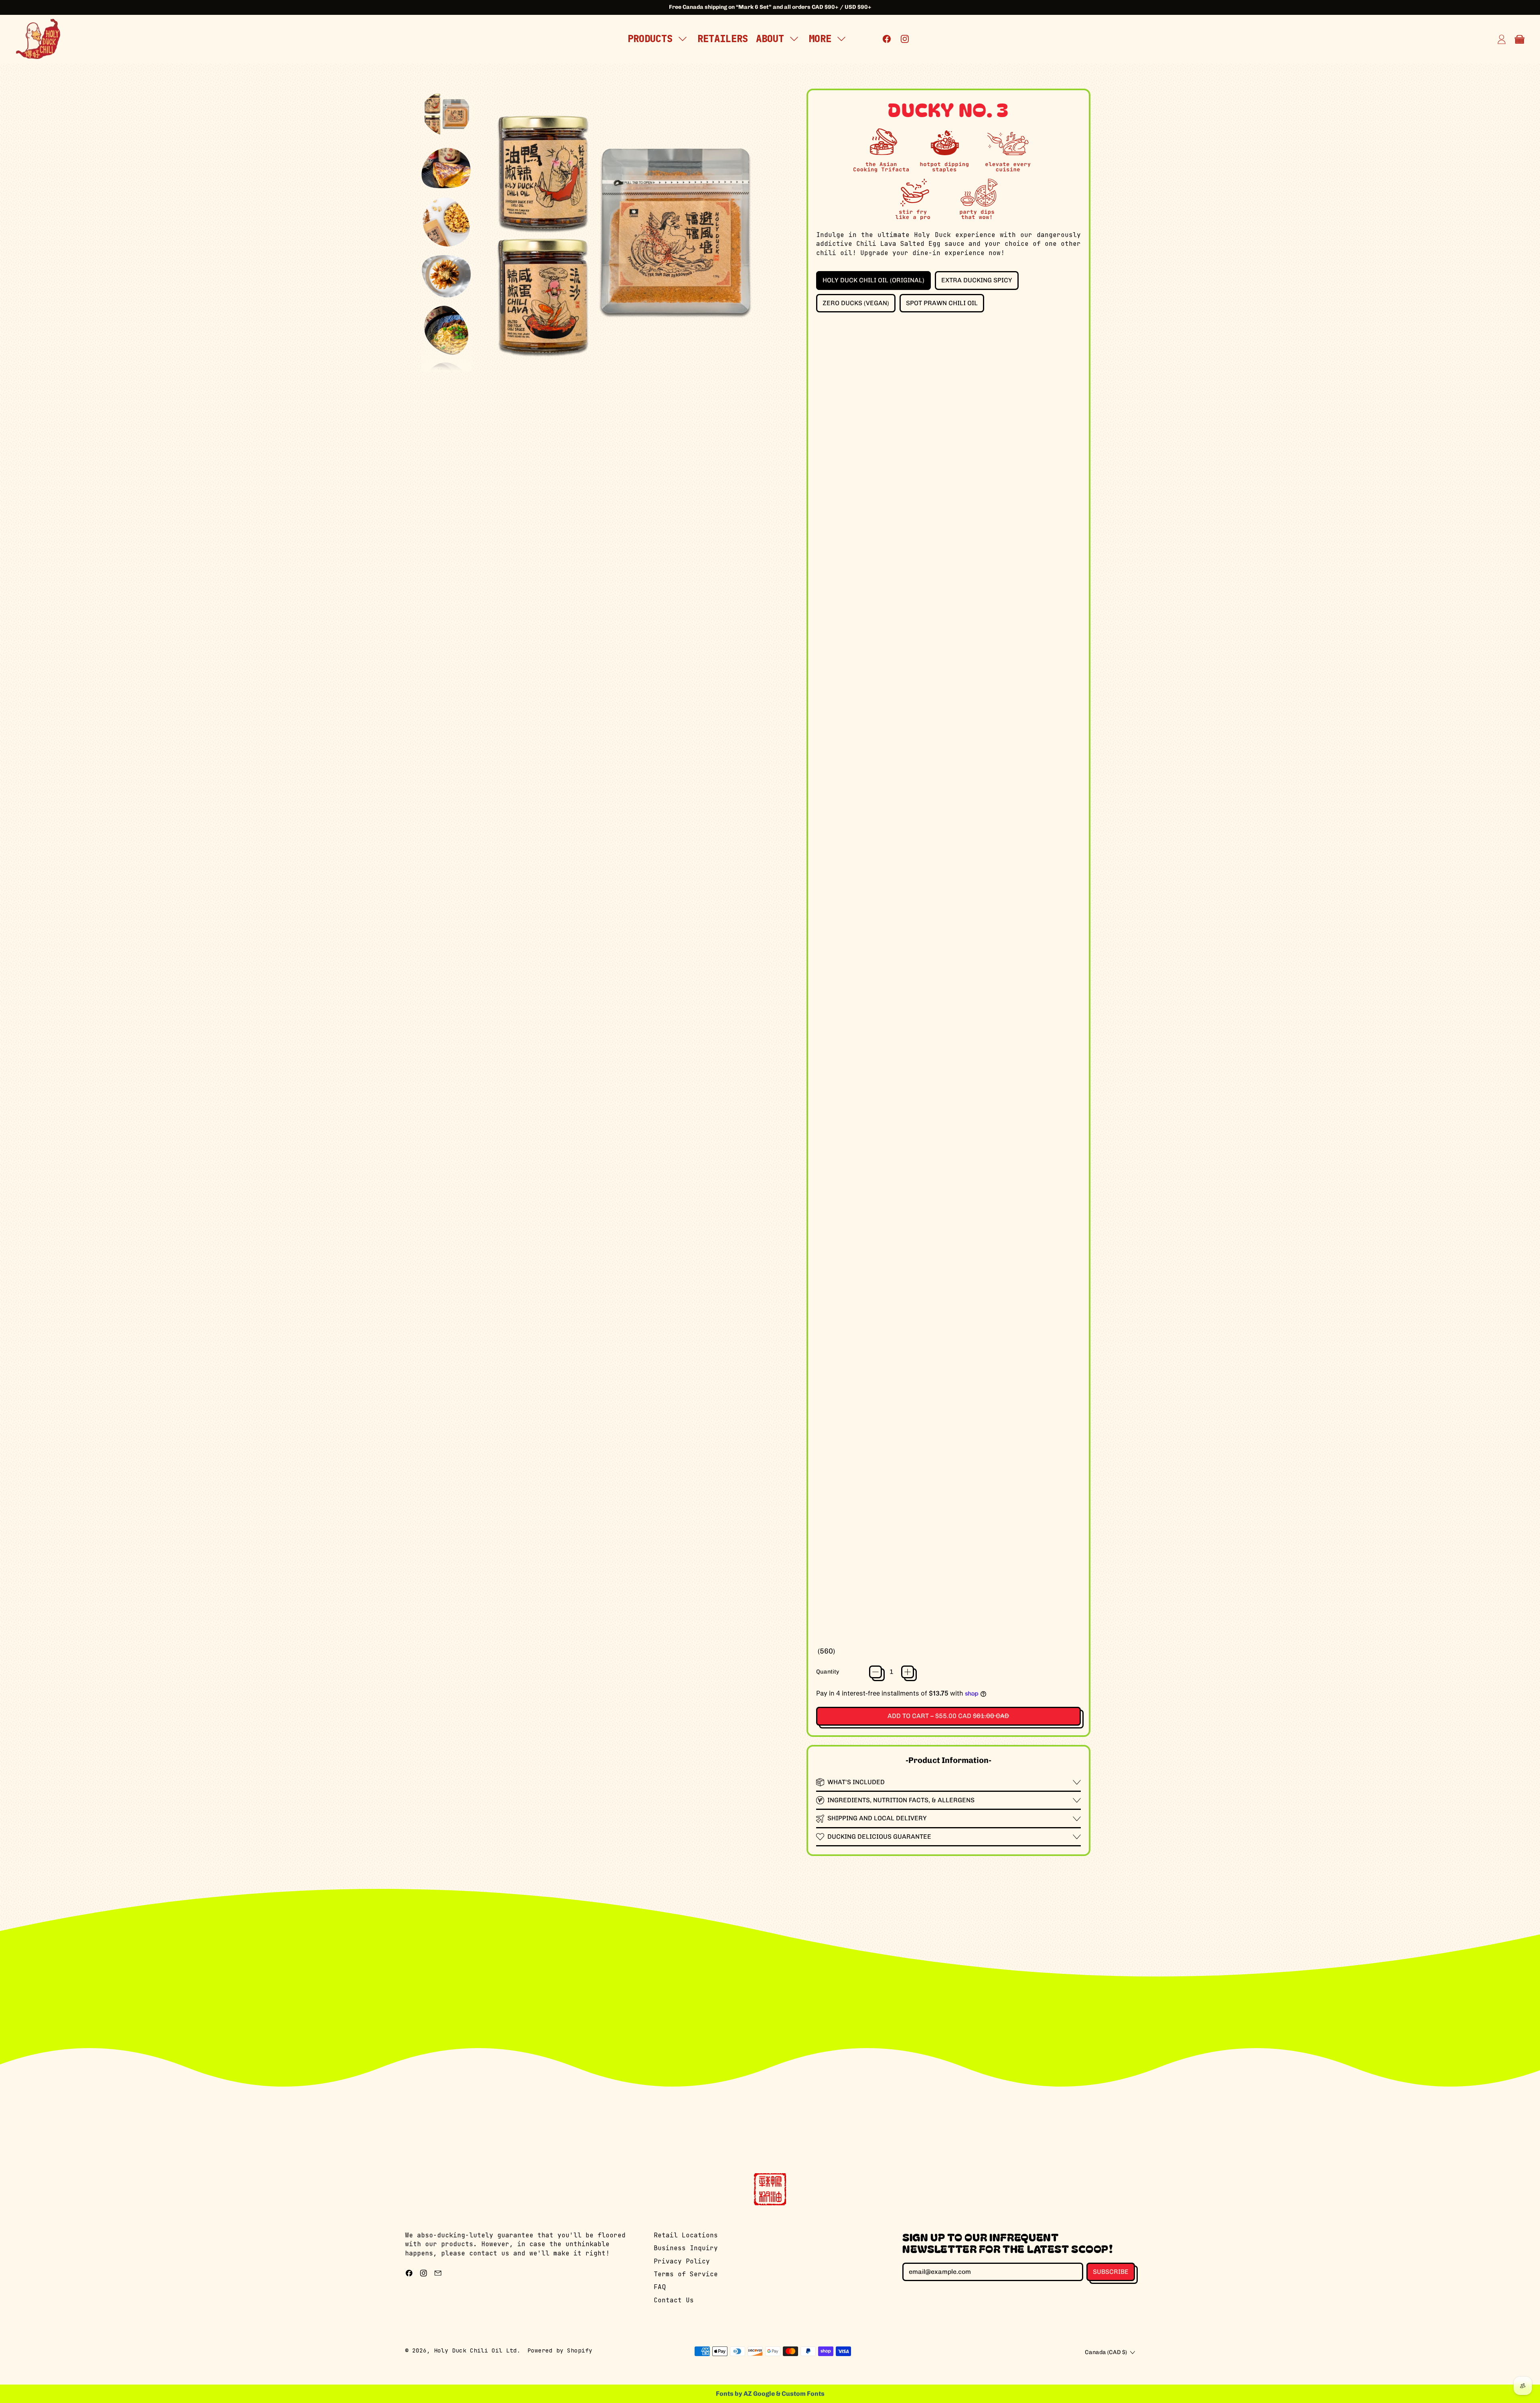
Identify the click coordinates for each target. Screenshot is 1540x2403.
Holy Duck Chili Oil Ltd (475, 2350)
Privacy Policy (682, 2261)
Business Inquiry (686, 2248)
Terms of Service (686, 2274)
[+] (908, 1672)
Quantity (828, 1672)
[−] (875, 1672)
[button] (446, 114)
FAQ (660, 2287)
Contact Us (674, 2300)
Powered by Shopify (560, 2350)
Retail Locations (686, 2235)
